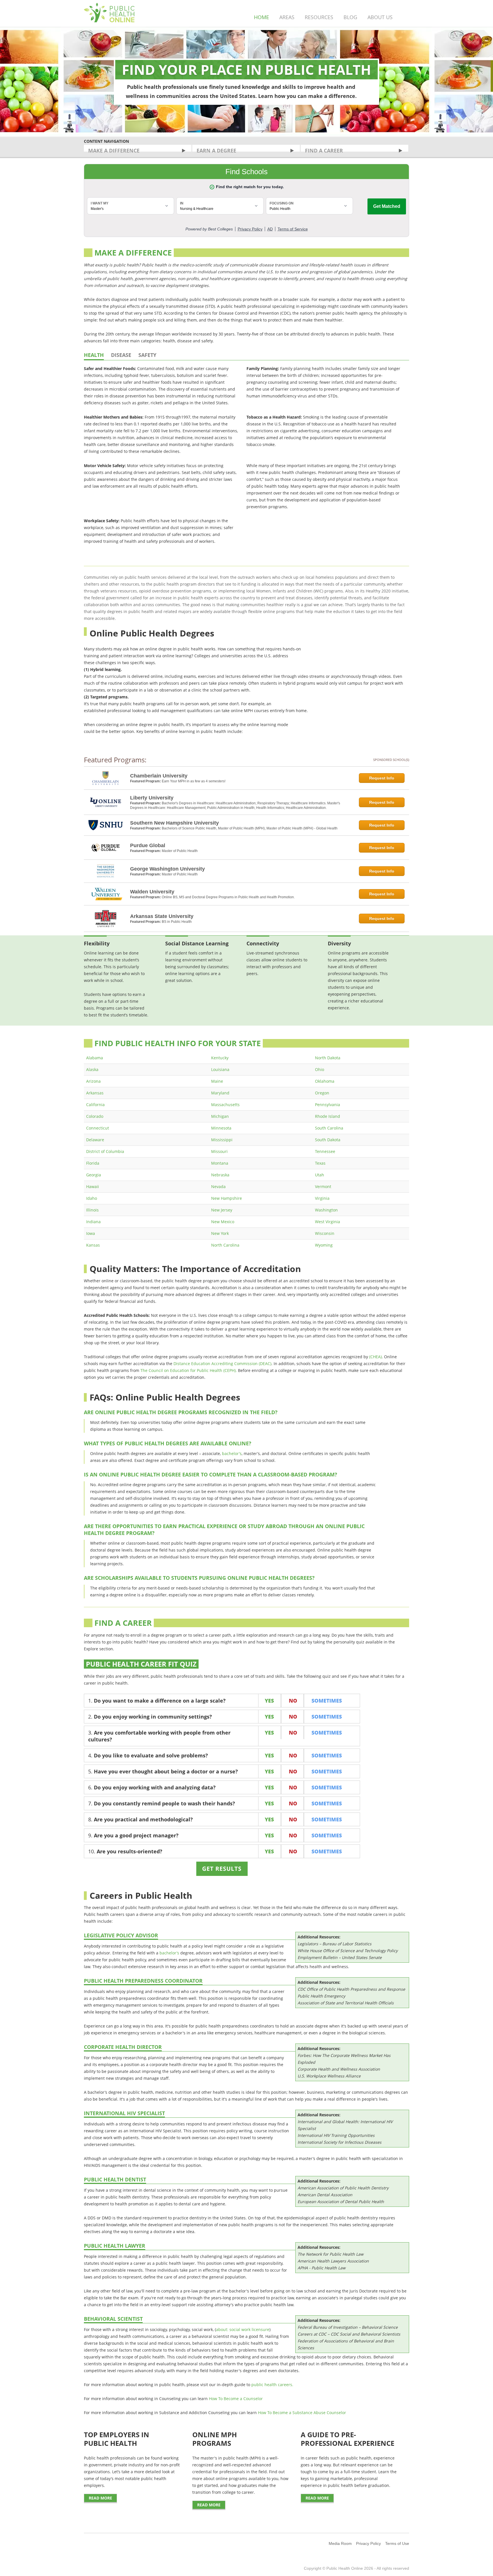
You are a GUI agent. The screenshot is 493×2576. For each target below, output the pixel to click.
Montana (220, 1163)
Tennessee (325, 1151)
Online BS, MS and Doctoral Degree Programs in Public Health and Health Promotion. (228, 897)
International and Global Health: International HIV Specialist (345, 2125)
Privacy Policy (368, 2543)
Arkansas (95, 1093)
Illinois (92, 1210)
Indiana (93, 1222)
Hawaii (93, 1186)
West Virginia (328, 1222)
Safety (147, 355)
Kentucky (220, 1058)
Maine (217, 1081)
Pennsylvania (328, 1105)
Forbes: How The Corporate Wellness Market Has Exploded (344, 2059)
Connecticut (98, 1128)
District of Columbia (105, 1151)
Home (261, 17)
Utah (320, 1175)
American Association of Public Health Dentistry (343, 2188)
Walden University (152, 892)
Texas (320, 1163)
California (95, 1105)
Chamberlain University (159, 776)
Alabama (95, 1058)
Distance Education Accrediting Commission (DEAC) (222, 1364)
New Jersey (222, 1210)
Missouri (219, 1151)
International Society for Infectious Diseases (340, 2142)
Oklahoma (325, 1081)
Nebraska (220, 1175)
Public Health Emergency (321, 1996)
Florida (93, 1163)
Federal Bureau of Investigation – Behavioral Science (348, 2327)
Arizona (93, 1081)
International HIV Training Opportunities (336, 2135)
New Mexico (223, 1222)
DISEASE (121, 355)
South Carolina (329, 1128)
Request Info (382, 778)
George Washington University (167, 869)
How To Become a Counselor (236, 2399)
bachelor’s (232, 1453)
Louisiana (220, 1069)
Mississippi (222, 1140)
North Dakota (328, 1058)
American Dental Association (325, 2195)
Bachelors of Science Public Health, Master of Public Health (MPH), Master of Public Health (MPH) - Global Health (250, 828)
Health (94, 355)
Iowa (91, 1233)
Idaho (92, 1198)
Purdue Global (148, 845)
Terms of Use (397, 2543)
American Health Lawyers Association (333, 2261)
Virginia (322, 1198)
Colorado (95, 1116)
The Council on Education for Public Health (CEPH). (189, 1370)
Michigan (220, 1116)
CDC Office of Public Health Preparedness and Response (351, 1989)
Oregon (322, 1093)
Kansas (93, 1245)
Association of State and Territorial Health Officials (346, 2003)
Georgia (94, 1175)
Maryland (220, 1093)
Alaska (92, 1069)
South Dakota (328, 1140)
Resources (319, 17)
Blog (350, 17)
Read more (100, 2498)
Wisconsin (325, 1233)
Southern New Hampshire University (174, 823)
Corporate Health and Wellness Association (339, 2069)
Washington (326, 1210)
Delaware (95, 1140)
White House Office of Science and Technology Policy (348, 1951)
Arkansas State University (162, 916)
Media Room (340, 2543)
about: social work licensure (243, 2329)
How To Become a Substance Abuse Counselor (302, 2413)
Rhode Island (328, 1116)
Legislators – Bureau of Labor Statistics (335, 1944)
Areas (287, 17)
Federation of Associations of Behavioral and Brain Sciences (346, 2344)
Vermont (323, 1186)
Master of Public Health (180, 851)
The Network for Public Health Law (331, 2254)
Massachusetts (225, 1105)
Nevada (218, 1186)
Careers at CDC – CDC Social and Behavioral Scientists (349, 2334)
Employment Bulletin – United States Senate (340, 1957)
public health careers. (272, 2385)
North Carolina (225, 1245)
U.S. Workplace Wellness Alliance (329, 2076)
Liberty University (152, 798)
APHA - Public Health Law (322, 2268)
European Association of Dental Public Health (341, 2202)
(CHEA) (375, 1357)
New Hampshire (227, 1198)
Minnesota (221, 1128)
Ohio (320, 1069)
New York (220, 1233)
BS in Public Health (177, 922)
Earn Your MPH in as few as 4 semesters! (194, 781)
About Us (380, 17)
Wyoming (324, 1245)
